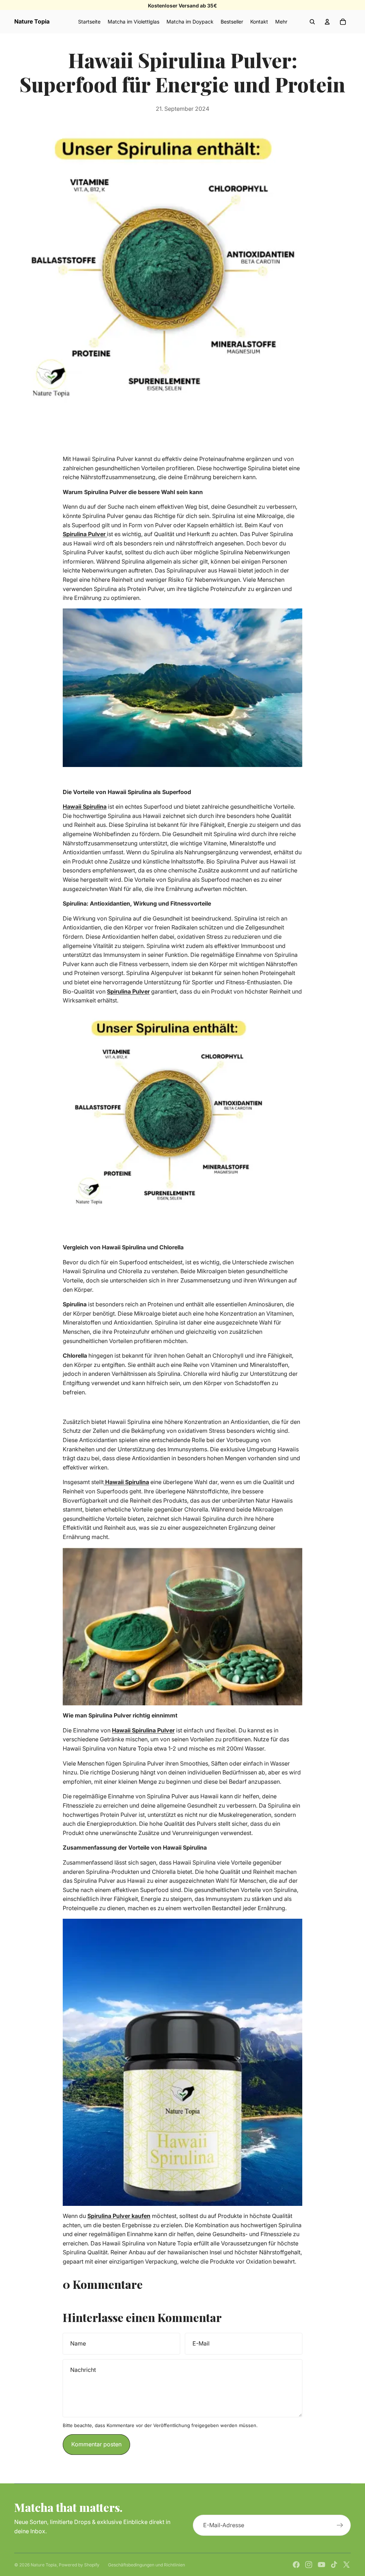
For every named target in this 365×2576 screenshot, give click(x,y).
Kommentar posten (96, 2444)
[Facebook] (296, 2565)
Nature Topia (44, 2565)
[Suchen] (312, 22)
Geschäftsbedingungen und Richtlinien (146, 2565)
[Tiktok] (334, 2565)
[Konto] (327, 22)
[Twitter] (346, 2565)
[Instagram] (309, 2565)
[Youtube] (322, 2565)
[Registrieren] (340, 2525)
